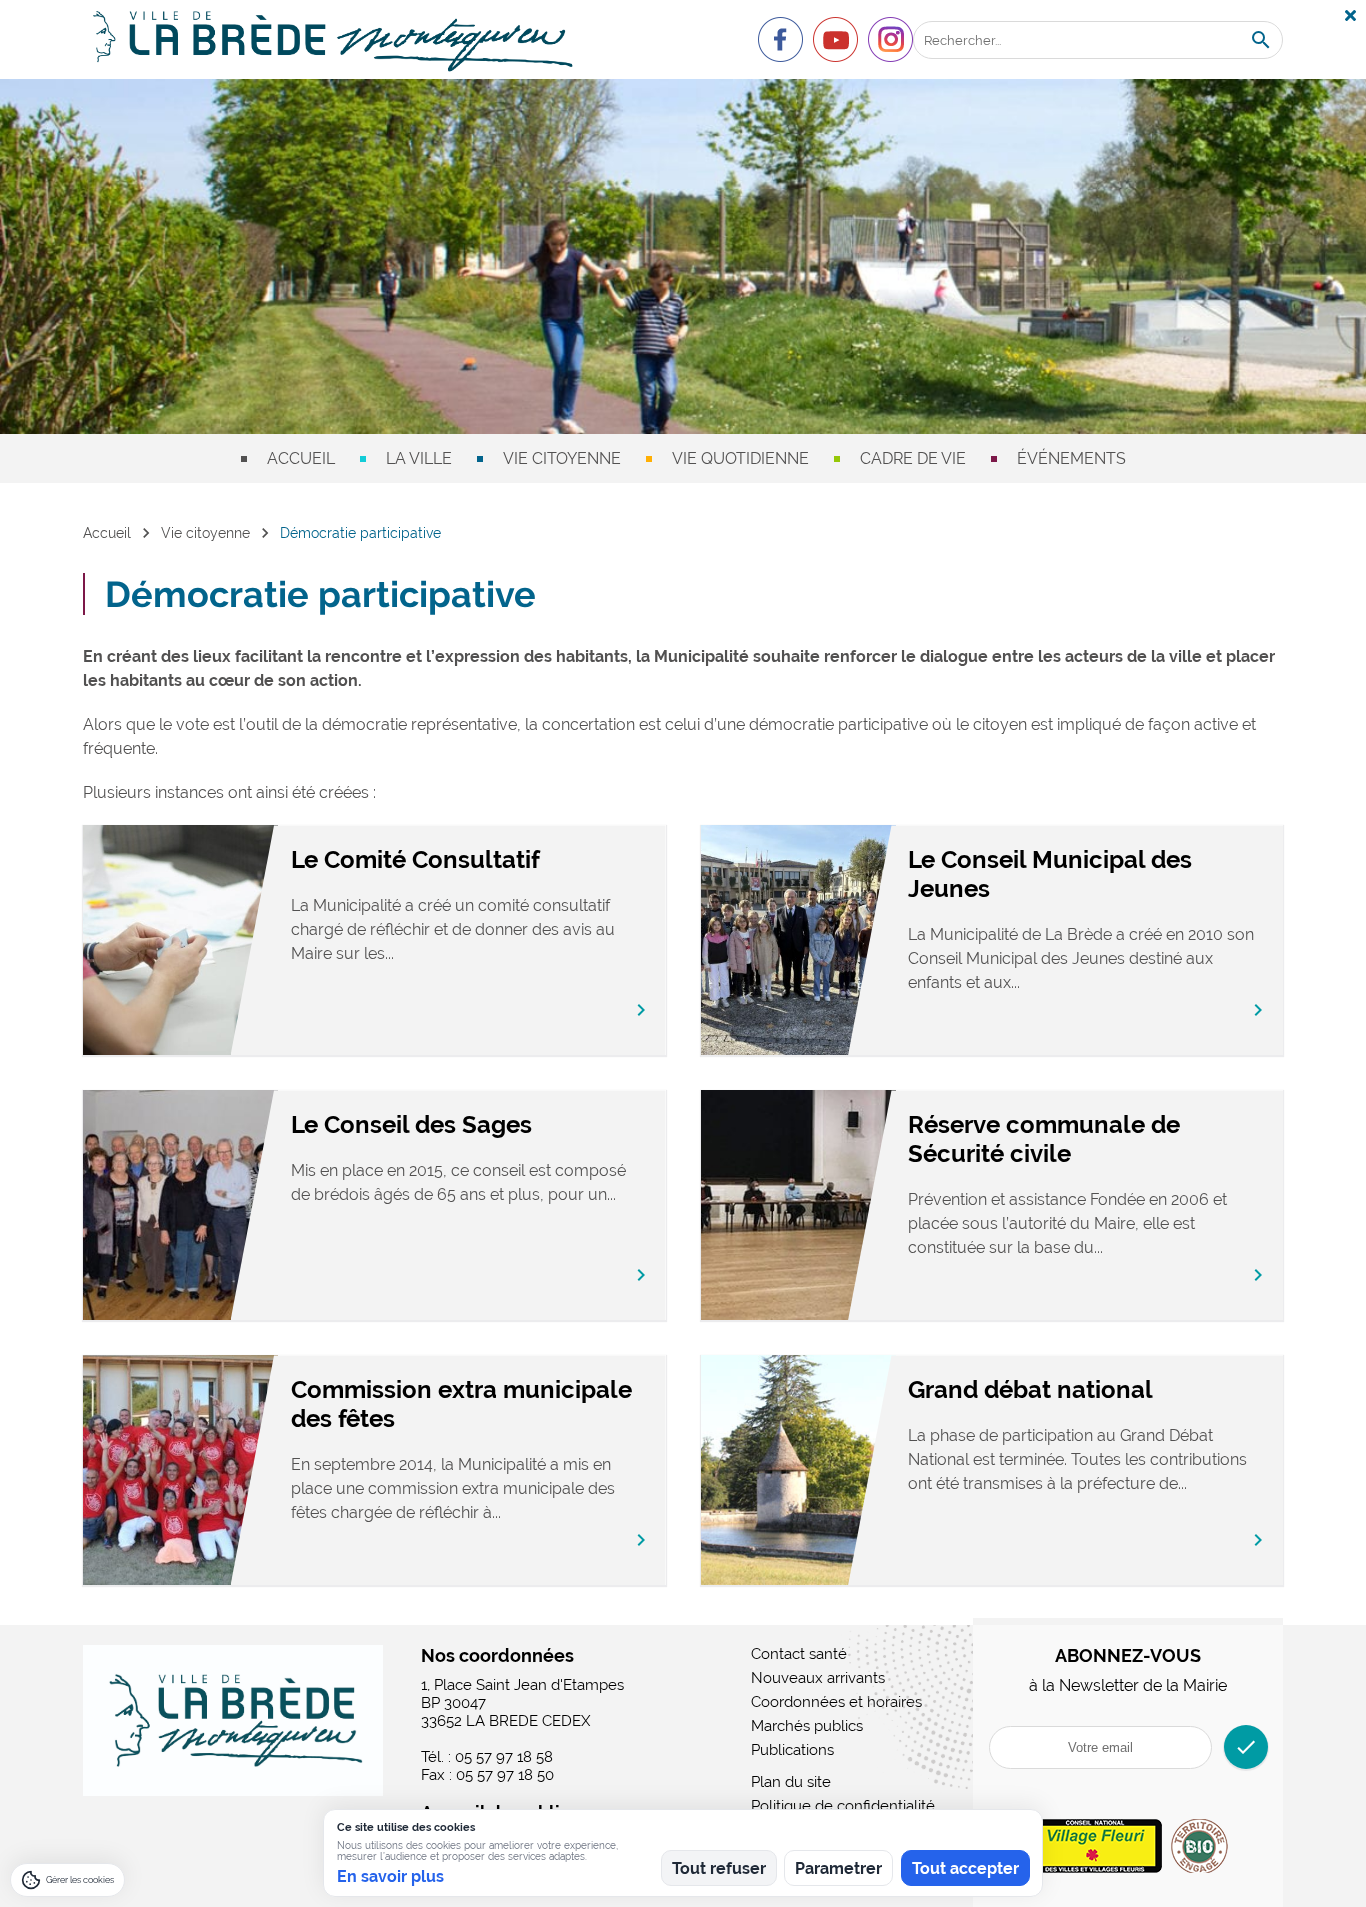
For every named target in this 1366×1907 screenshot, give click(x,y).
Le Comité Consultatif (415, 859)
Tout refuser (719, 1868)
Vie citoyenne (562, 458)
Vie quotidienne (740, 458)
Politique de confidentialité (843, 1806)
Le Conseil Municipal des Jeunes (1050, 874)
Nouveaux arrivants (818, 1678)
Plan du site (791, 1782)
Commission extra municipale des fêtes (461, 1404)
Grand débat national (1030, 1389)
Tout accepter (965, 1868)
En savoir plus (390, 1876)
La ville (419, 458)
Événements (1071, 458)
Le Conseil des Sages (411, 1124)
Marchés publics (807, 1726)
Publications (792, 1750)
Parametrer (838, 1868)
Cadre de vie (913, 458)
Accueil (301, 458)
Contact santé (799, 1654)
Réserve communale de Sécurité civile (1044, 1139)
